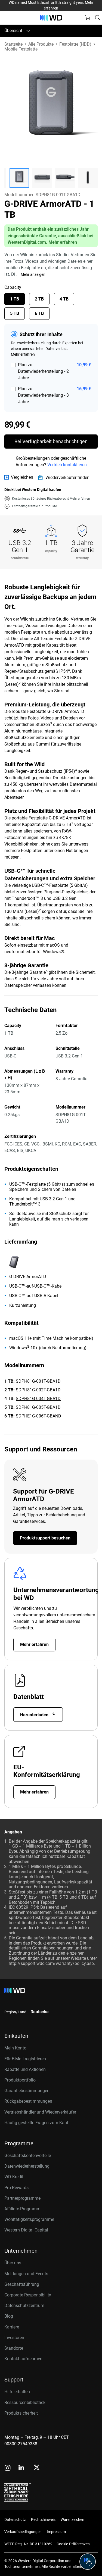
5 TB (15, 313)
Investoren (14, 2338)
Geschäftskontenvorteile (28, 2156)
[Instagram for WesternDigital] (8, 2468)
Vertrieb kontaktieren (67, 465)
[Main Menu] (8, 18)
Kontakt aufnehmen (23, 2359)
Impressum (56, 2532)
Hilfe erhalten (17, 2392)
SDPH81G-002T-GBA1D (38, 1390)
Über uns (13, 2263)
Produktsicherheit (21, 2413)
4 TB (64, 299)
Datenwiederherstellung (27, 2166)
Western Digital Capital (26, 2230)
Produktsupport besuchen (45, 1538)
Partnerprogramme (22, 2198)
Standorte (14, 2348)
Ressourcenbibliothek (25, 2403)
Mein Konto (15, 2048)
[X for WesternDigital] (37, 2468)
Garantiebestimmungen (27, 2091)
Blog (9, 2316)
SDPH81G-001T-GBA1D (38, 1381)
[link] (19, 477)
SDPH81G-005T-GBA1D (38, 1407)
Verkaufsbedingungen (23, 2532)
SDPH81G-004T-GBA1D (38, 1399)
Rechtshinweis (43, 2519)
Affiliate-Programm (22, 2209)
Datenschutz (15, 2519)
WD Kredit (14, 2177)
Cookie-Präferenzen (73, 2544)
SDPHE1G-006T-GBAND (38, 1416)
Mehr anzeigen (33, 274)
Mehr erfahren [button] (80, 499)
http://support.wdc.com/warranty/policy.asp (51, 1963)
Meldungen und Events (26, 2274)
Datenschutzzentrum (24, 2306)
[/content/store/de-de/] (51, 18)
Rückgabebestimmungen (28, 2101)
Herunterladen (35, 1715)
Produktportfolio (20, 2080)
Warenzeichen (72, 2519)
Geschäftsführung (22, 2284)
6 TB (39, 313)
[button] (19, 178)
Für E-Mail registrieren (25, 2059)
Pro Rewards (16, 2188)
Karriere (12, 2327)
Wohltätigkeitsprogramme (29, 2219)
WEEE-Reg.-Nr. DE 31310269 (28, 2544)
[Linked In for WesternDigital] (22, 2468)
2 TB (39, 299)
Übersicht (13, 31)
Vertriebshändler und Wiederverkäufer (40, 2112)
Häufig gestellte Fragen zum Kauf (36, 2123)
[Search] (97, 17)
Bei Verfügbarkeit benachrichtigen (51, 441)
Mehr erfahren (63, 242)
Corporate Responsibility (28, 2295)
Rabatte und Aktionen (25, 2069)
